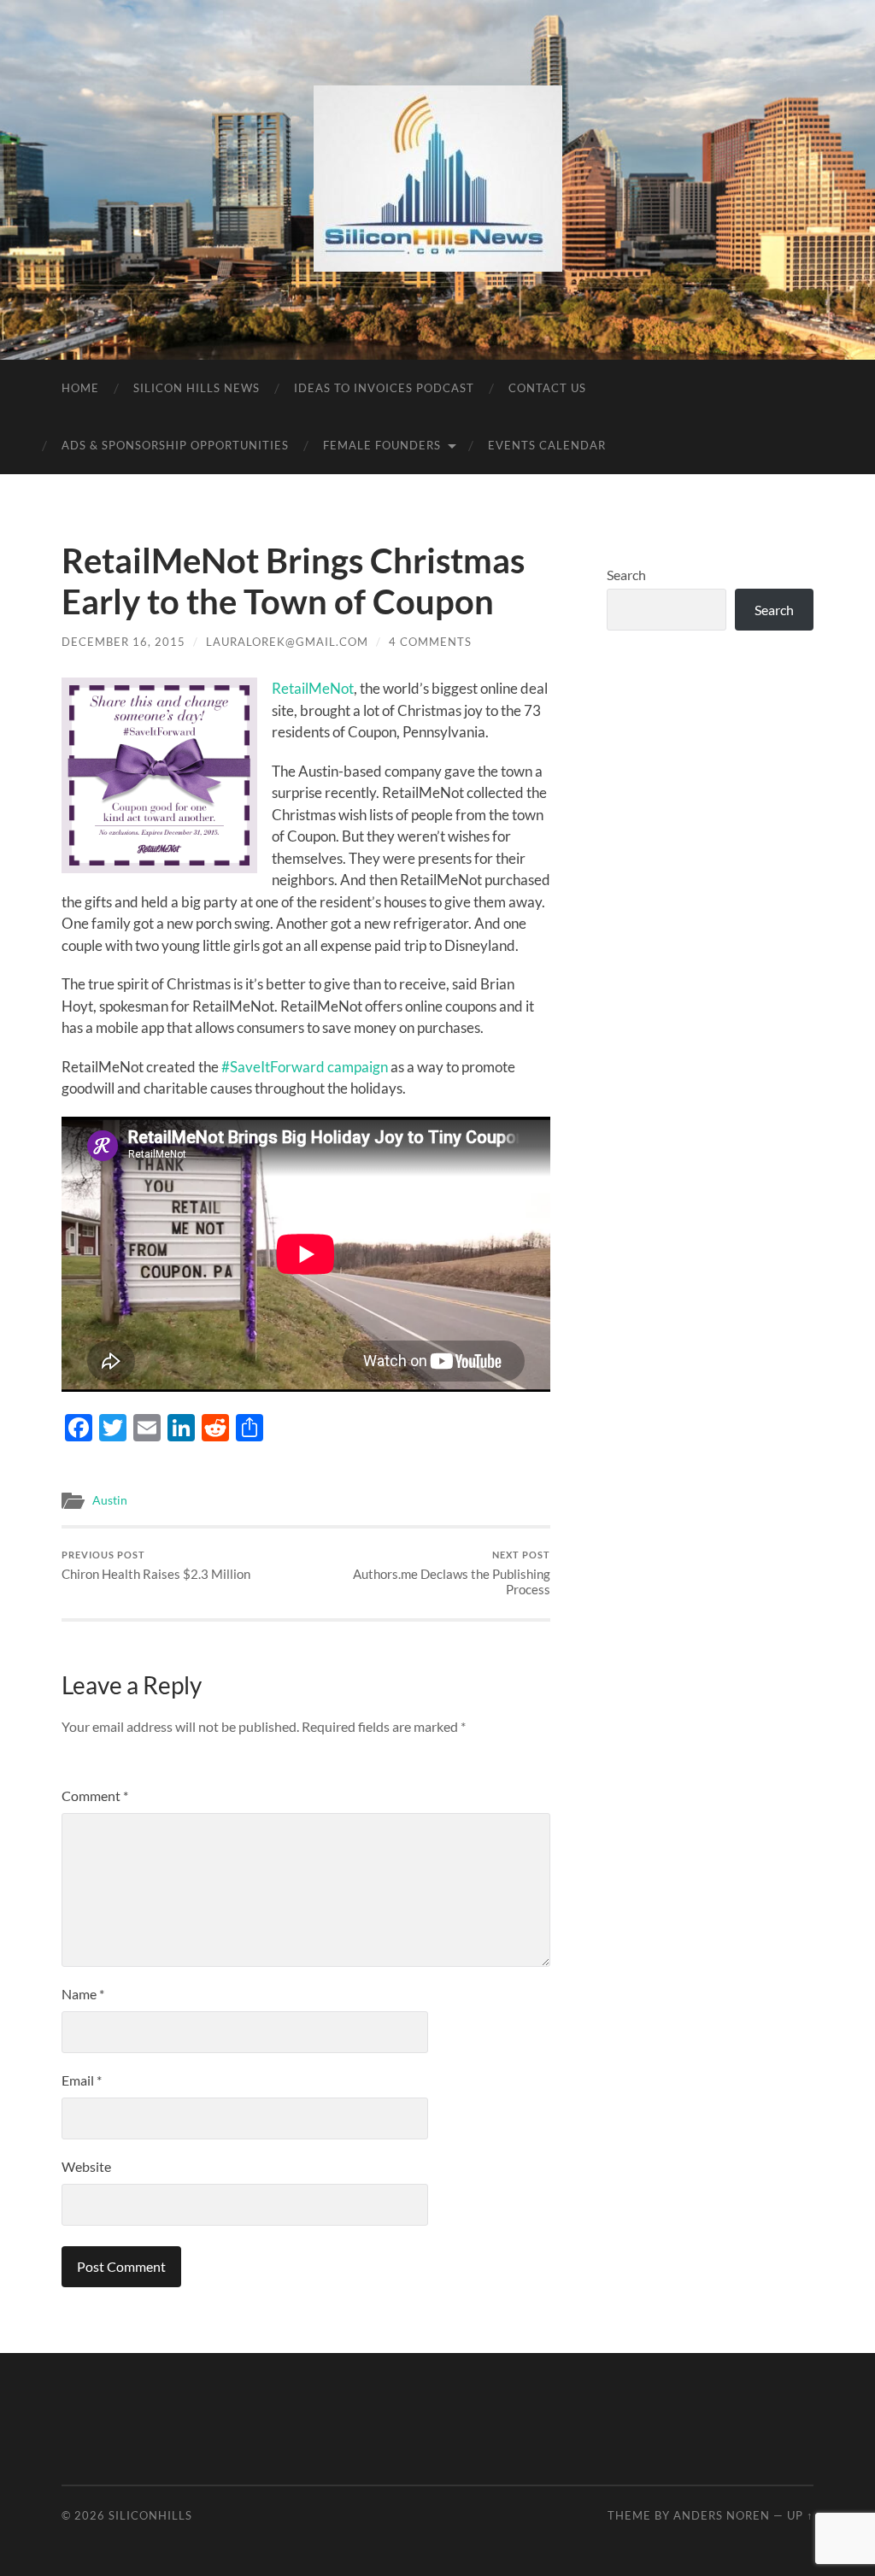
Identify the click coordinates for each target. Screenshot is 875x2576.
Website (86, 2166)
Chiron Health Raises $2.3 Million (156, 1566)
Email (82, 2080)
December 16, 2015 (123, 642)
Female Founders (382, 445)
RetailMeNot (313, 688)
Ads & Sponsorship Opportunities (175, 445)
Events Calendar (547, 445)
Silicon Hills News (197, 388)
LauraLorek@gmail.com (287, 642)
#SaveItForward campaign (305, 1067)
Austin (110, 1500)
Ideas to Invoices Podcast (384, 388)
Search (626, 575)
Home (80, 388)
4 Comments (430, 642)
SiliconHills (150, 2515)
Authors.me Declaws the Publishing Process (452, 1573)
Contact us (547, 388)
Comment (95, 1796)
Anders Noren (722, 2515)
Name (83, 1994)
